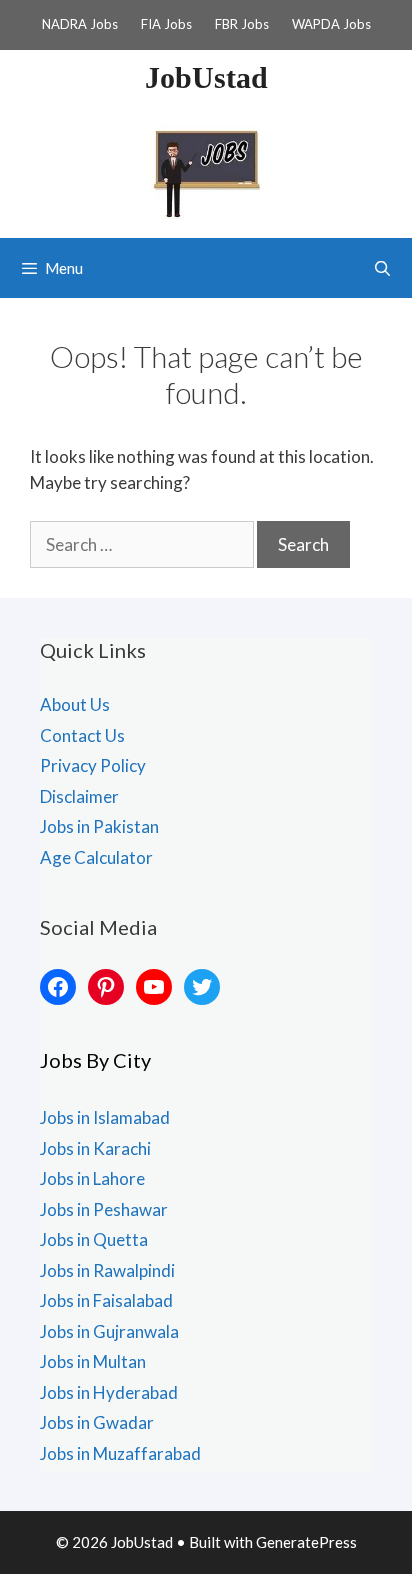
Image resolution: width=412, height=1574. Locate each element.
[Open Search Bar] (382, 268)
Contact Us (82, 735)
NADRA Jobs (80, 24)
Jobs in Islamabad (105, 1117)
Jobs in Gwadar (97, 1422)
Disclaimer (79, 796)
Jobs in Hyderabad (109, 1392)
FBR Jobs (242, 24)
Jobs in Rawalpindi (107, 1270)
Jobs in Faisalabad (106, 1300)
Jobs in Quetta (94, 1239)
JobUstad (206, 77)
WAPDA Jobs (331, 24)
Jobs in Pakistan (99, 826)
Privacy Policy (93, 765)
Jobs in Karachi (95, 1148)
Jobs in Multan (93, 1361)
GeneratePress (306, 1542)
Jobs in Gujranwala (109, 1331)
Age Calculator (96, 857)
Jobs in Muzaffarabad (120, 1453)
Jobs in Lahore (92, 1178)
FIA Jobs (166, 24)
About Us (75, 704)
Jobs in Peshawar (104, 1209)
